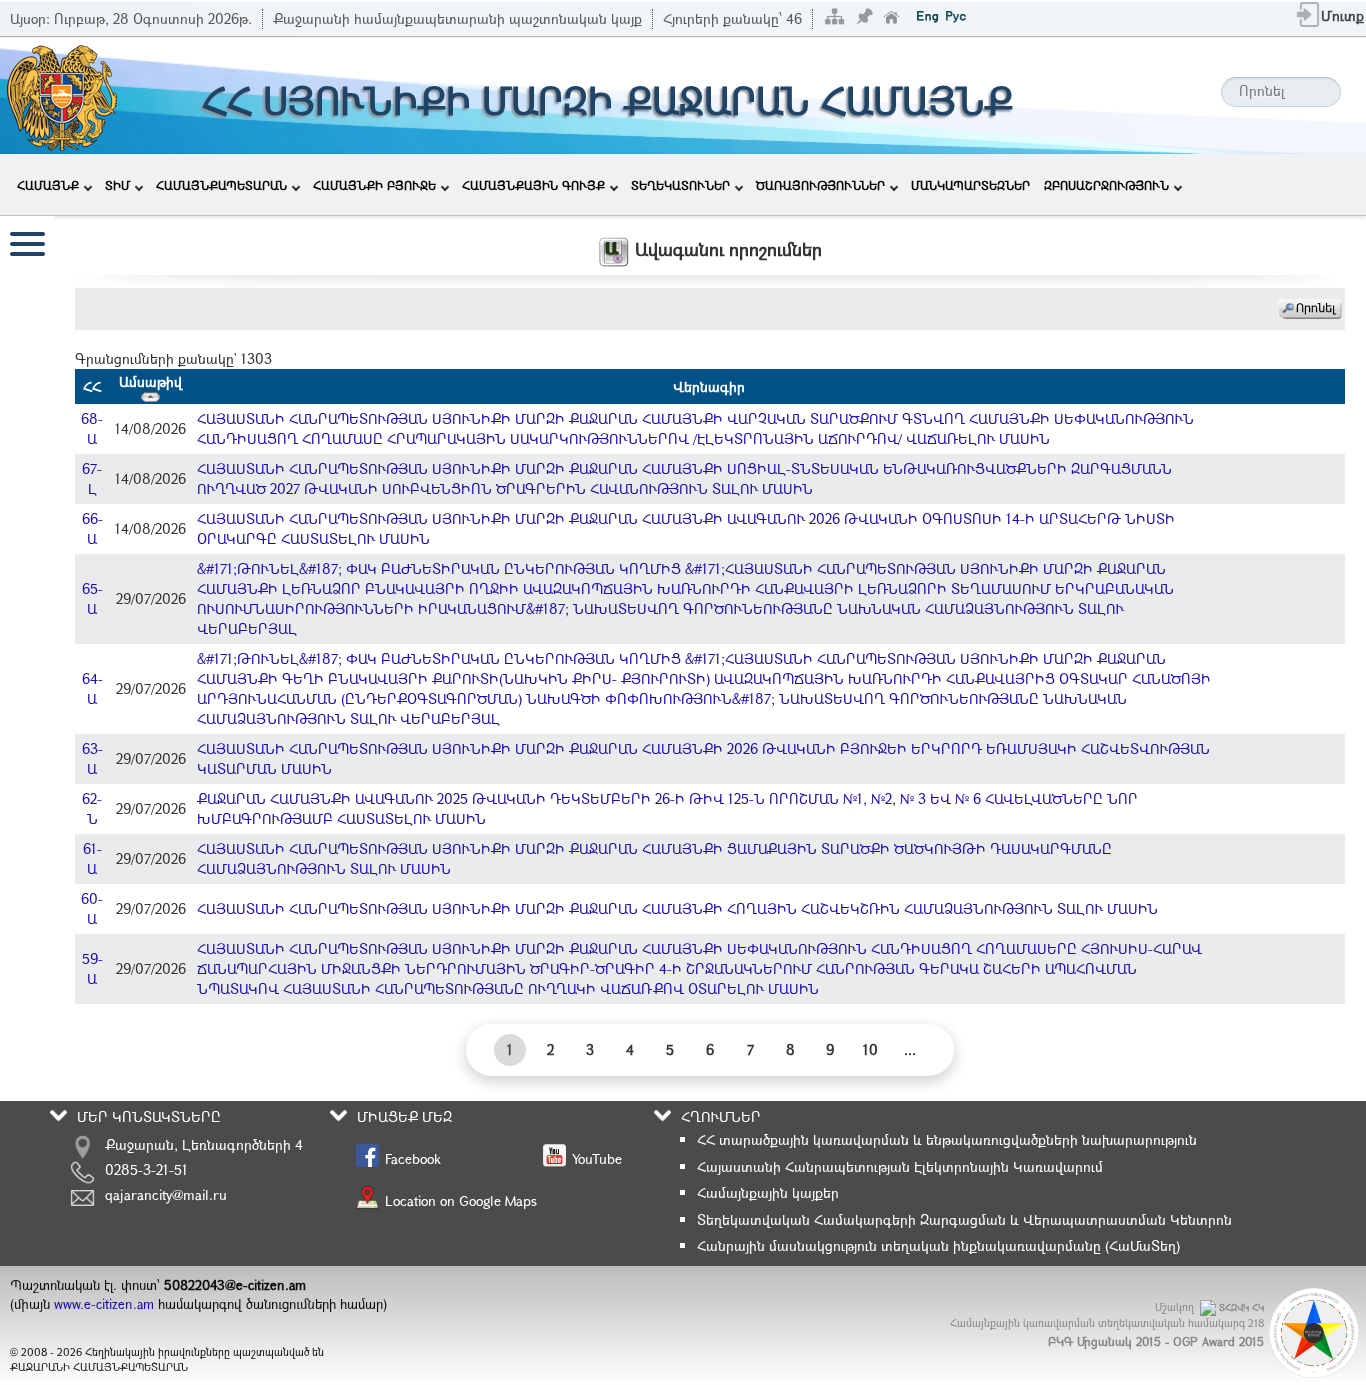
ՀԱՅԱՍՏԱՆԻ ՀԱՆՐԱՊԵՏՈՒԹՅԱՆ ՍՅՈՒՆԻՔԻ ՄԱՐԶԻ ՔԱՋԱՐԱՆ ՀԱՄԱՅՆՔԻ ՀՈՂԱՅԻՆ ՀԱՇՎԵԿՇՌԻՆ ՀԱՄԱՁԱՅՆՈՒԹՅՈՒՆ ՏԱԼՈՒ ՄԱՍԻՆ (677, 908)
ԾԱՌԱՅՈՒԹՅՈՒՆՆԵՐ (820, 185)
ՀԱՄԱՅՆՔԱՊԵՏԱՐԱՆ (221, 185)
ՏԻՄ (117, 185)
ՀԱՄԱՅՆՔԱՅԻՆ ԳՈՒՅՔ (533, 185)
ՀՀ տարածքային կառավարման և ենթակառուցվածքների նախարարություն (947, 1139)
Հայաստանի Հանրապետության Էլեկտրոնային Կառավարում (900, 1166)
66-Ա (92, 528)
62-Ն (92, 808)
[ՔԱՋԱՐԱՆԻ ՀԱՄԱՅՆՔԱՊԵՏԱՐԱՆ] (60, 93)
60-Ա (92, 908)
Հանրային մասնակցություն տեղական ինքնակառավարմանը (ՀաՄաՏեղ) (938, 1245)
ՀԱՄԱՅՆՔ (48, 185)
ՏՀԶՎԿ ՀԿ (1241, 1307)
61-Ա (92, 858)
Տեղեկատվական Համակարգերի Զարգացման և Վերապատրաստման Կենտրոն (964, 1219)
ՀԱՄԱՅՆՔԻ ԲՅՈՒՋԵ (374, 185)
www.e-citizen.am (104, 1304)
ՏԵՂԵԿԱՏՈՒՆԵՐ (680, 185)
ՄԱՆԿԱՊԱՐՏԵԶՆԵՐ (970, 185)
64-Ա (92, 688)
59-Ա (92, 968)
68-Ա (92, 428)
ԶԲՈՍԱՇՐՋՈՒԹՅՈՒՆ (1106, 185)
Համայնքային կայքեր (768, 1192)
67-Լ (92, 478)
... (910, 1049)
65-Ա (92, 598)
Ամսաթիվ (150, 381)
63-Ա (92, 758)
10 (870, 1049)
